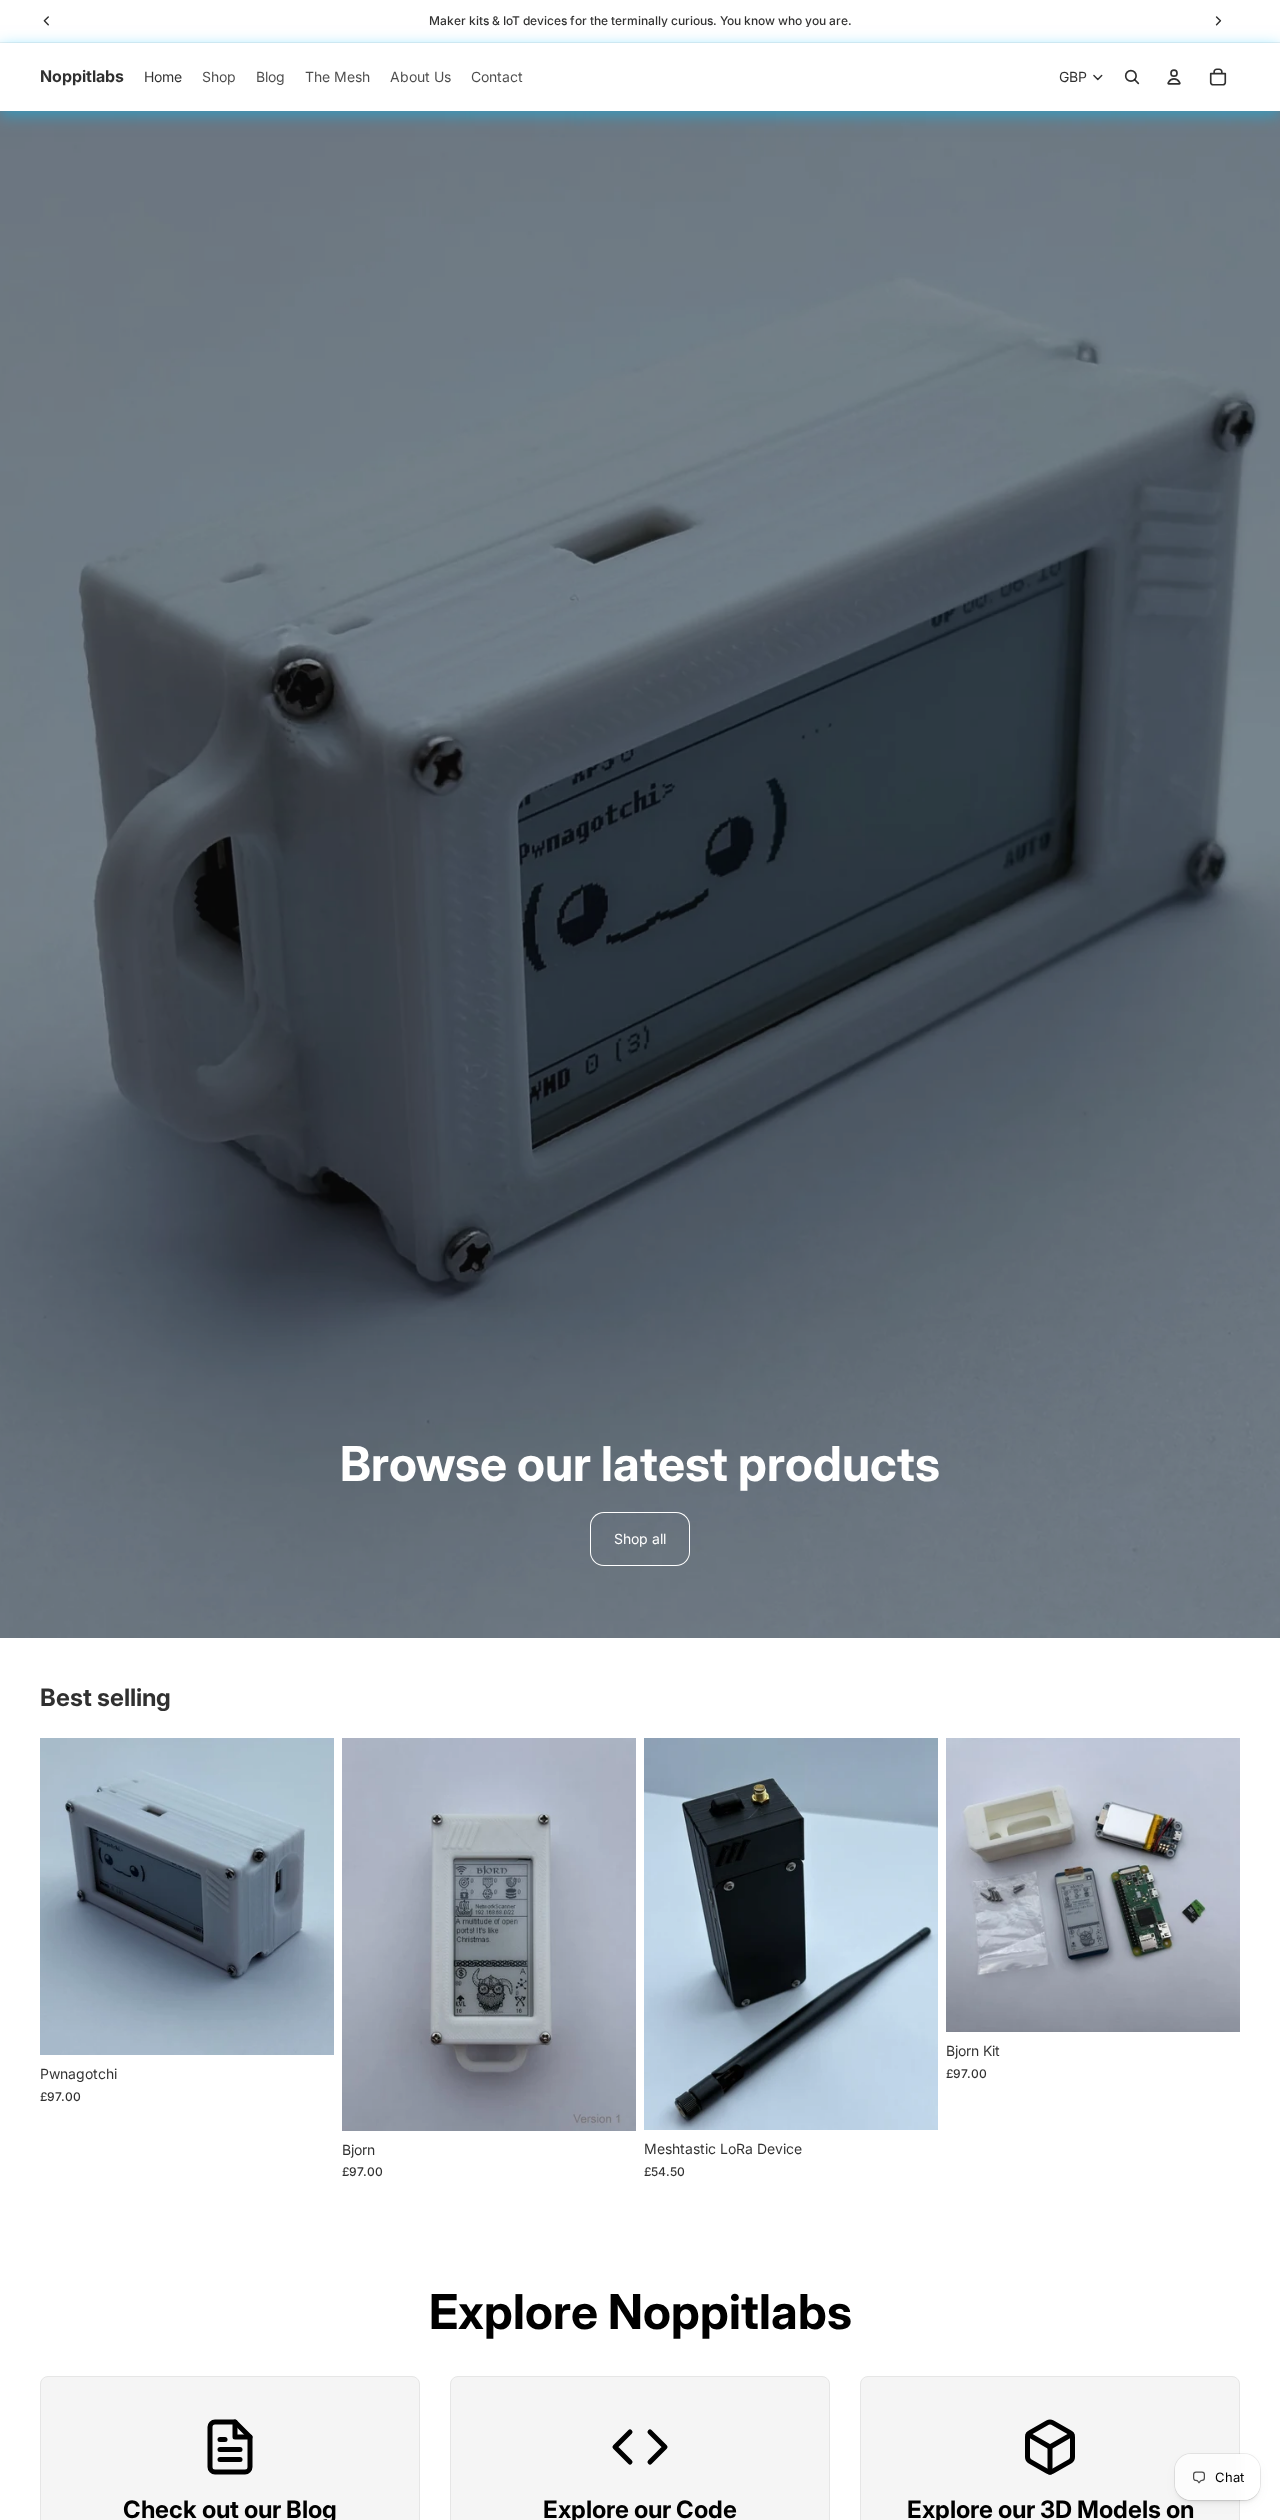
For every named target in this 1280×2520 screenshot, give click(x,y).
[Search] (1132, 77)
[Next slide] (304, 1897)
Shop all (640, 1538)
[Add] (907, 2100)
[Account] (1174, 77)
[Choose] (303, 2025)
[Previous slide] (70, 1897)
